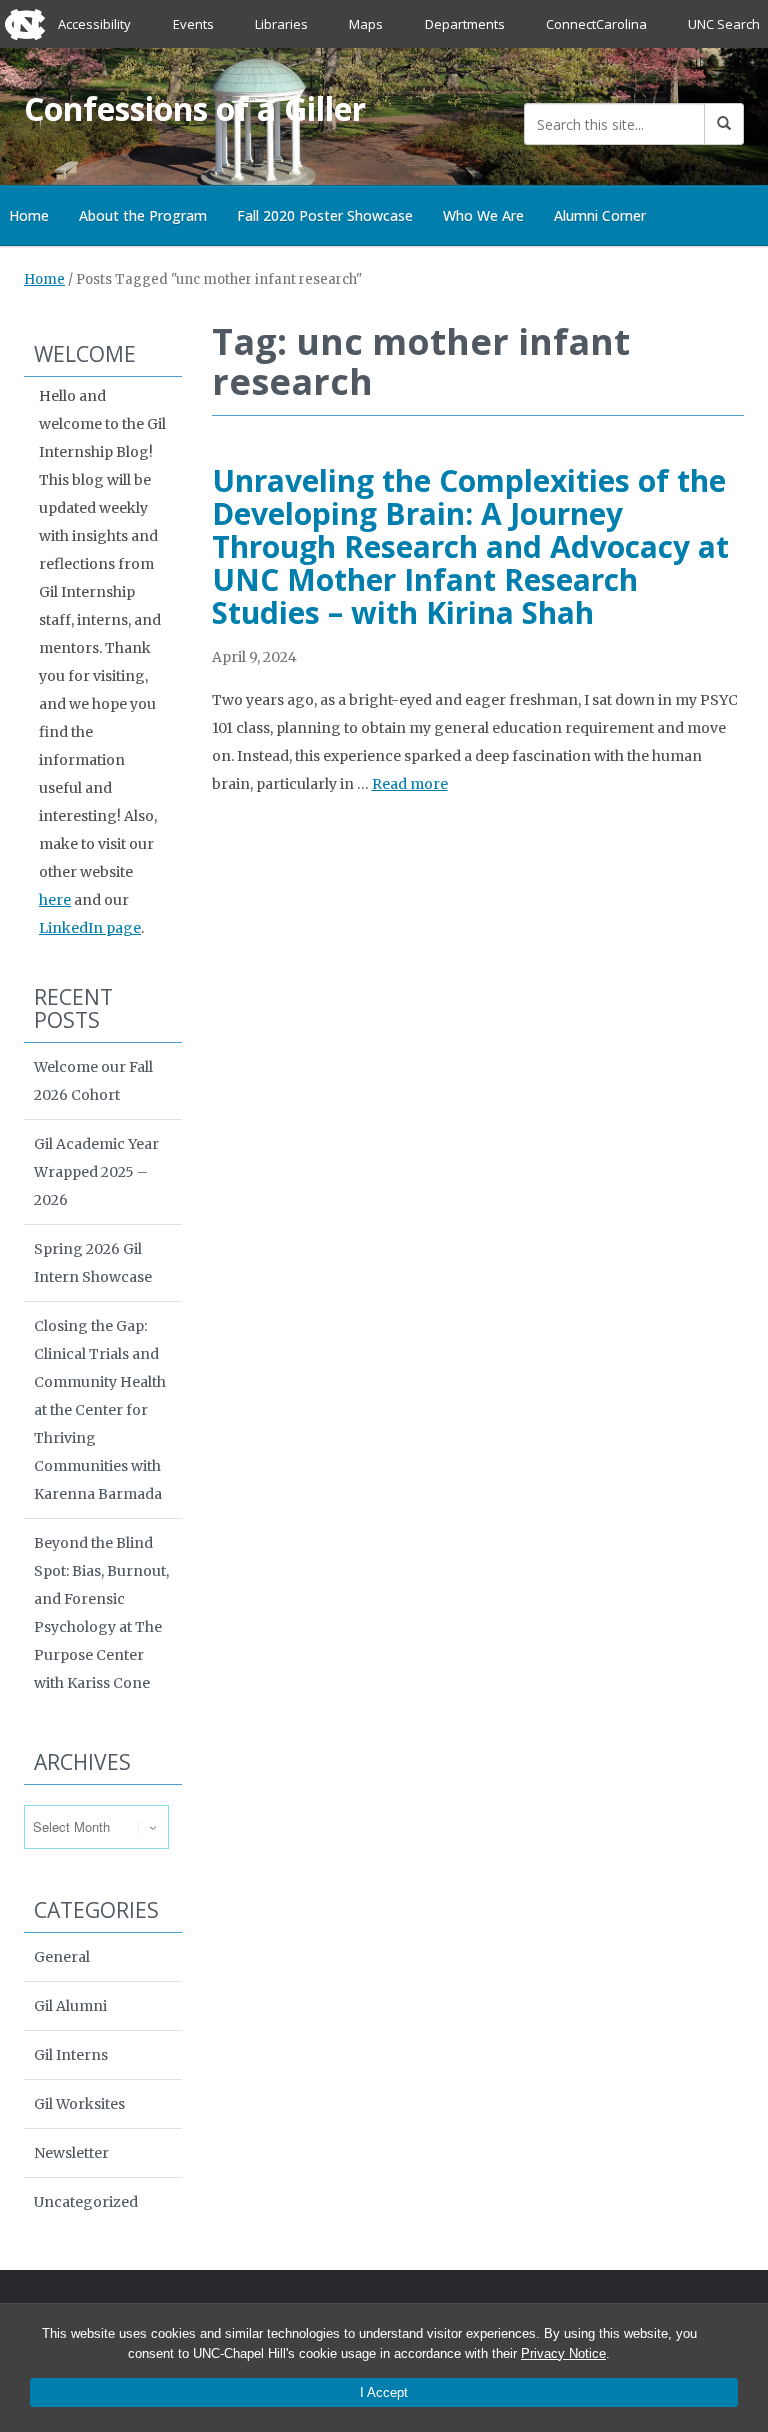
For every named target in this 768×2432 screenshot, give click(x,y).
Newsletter (71, 2153)
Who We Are (483, 215)
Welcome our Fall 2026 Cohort (93, 1081)
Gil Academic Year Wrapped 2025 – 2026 (96, 1172)
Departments (465, 24)
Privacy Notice (563, 2353)
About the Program (143, 215)
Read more (410, 784)
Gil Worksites (79, 2104)
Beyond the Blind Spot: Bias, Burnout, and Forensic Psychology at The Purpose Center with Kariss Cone (101, 1613)
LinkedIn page (90, 928)
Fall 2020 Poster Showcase (325, 215)
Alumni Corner (600, 215)
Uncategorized (86, 2202)
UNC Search (724, 24)
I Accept (384, 2392)
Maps (366, 24)
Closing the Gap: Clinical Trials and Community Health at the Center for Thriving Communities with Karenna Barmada (100, 1410)
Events (193, 24)
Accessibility (94, 24)
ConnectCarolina (596, 24)
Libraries (281, 24)
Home (44, 279)
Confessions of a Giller (195, 108)
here (55, 900)
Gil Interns (71, 2055)
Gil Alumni (70, 2006)
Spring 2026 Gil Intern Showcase (93, 1263)
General (62, 1957)
